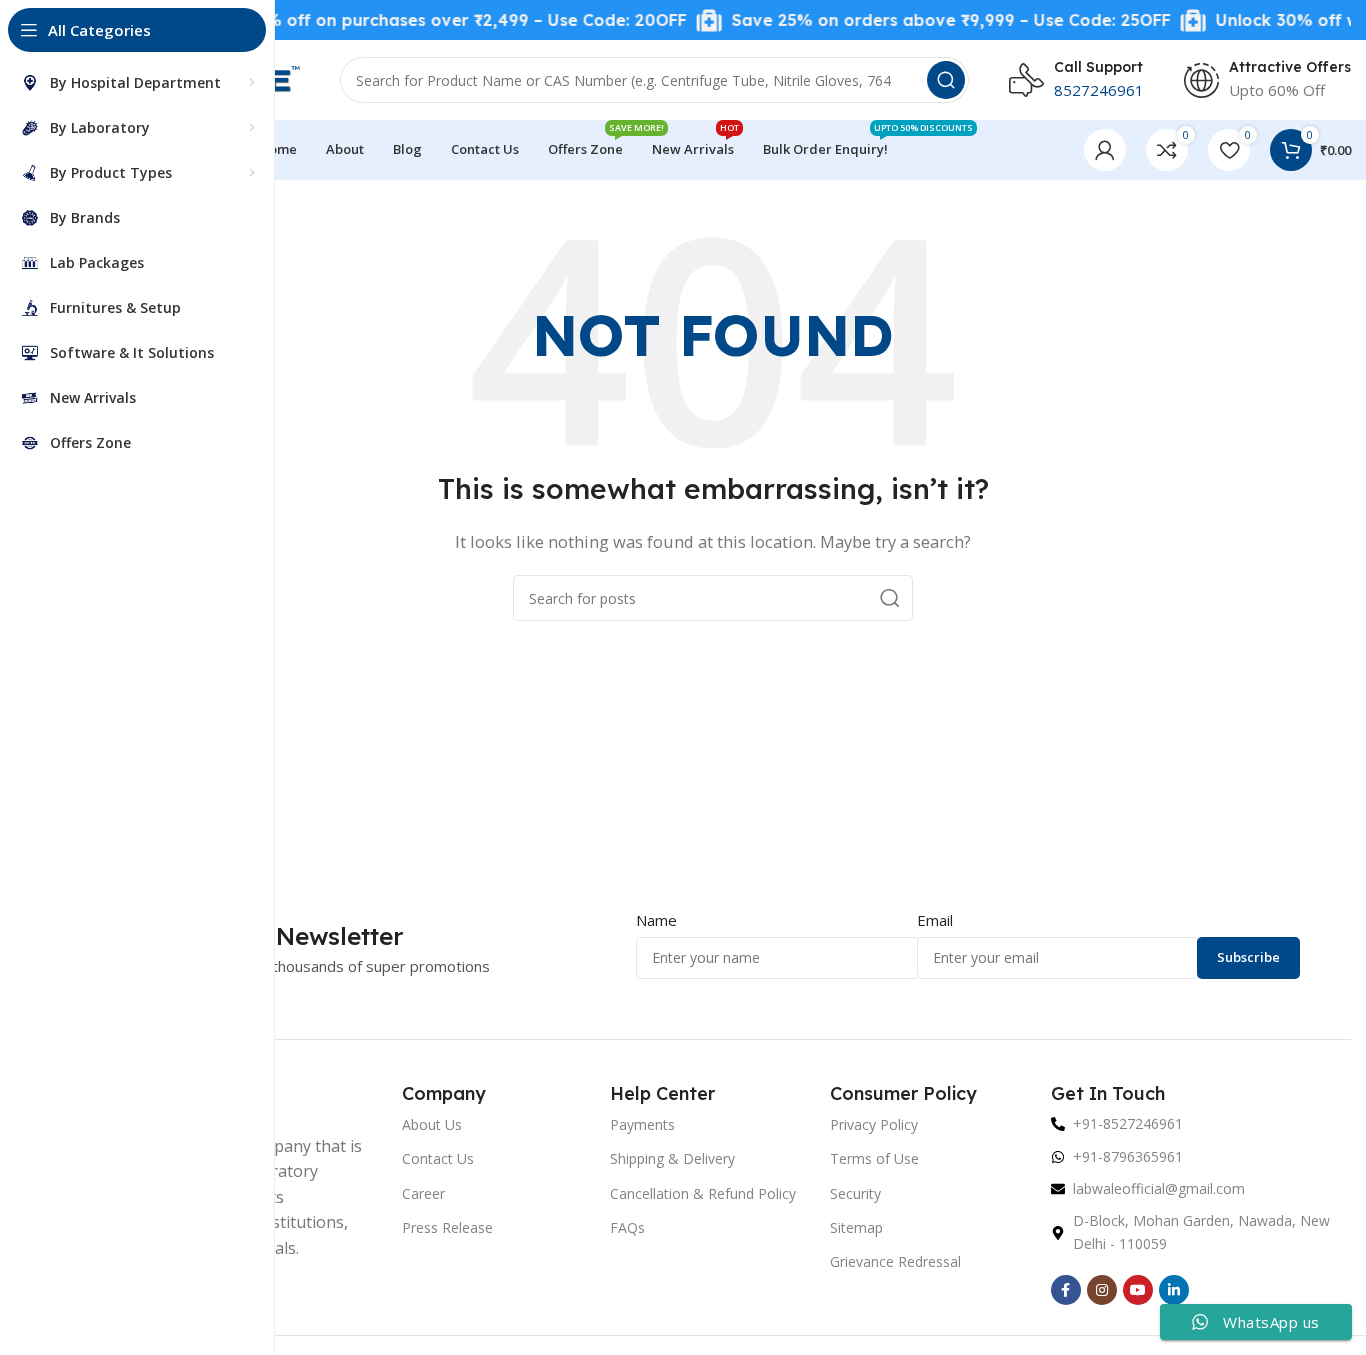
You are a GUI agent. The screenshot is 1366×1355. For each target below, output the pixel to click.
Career (423, 1193)
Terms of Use (874, 1158)
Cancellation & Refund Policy (703, 1193)
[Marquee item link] (412, 20)
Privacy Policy (874, 1124)
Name (656, 920)
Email (935, 920)
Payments (642, 1124)
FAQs (627, 1227)
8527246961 (1099, 90)
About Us (432, 1124)
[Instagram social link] (1102, 1290)
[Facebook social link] (1066, 1290)
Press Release (447, 1227)
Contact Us (438, 1158)
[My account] (1105, 150)
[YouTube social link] (1138, 1290)
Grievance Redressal (895, 1261)
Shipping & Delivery (672, 1158)
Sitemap (856, 1227)
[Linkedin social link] (1174, 1290)
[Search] (946, 80)
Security (855, 1193)
